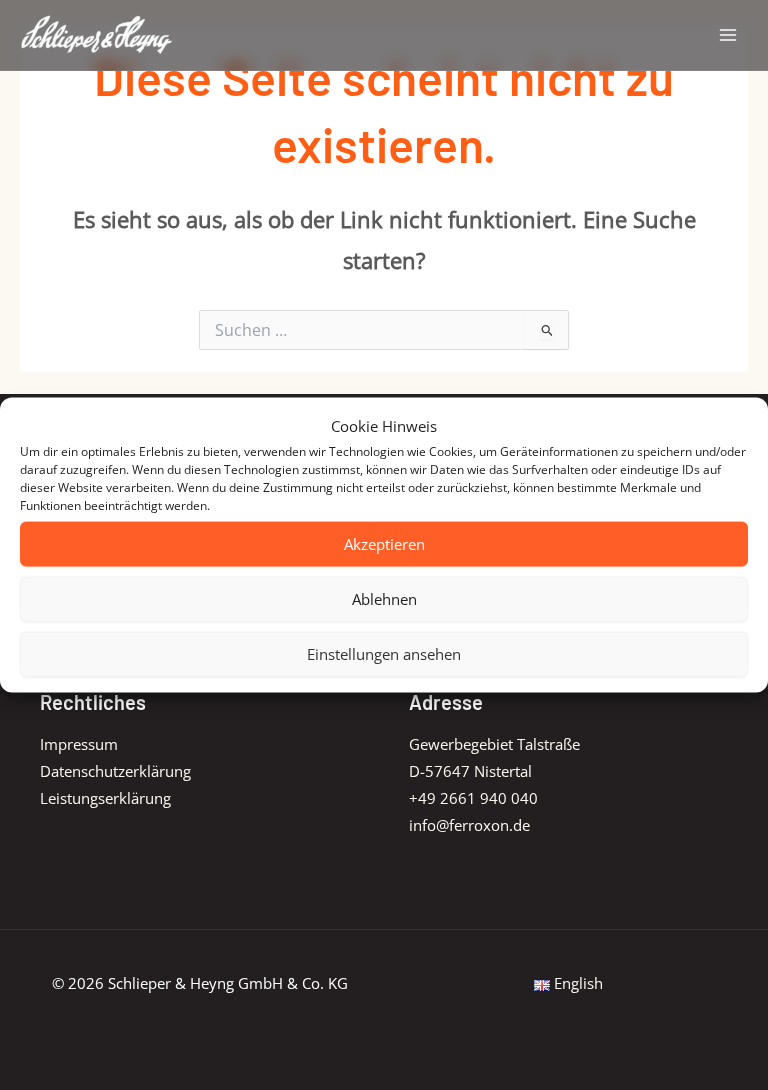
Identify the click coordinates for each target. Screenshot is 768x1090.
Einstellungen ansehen (384, 654)
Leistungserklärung (105, 798)
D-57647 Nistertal (470, 771)
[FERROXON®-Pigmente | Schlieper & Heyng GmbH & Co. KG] (97, 34)
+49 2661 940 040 (473, 798)
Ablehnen (384, 599)
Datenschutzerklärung (115, 771)
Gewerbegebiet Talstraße (494, 744)
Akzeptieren (384, 544)
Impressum (79, 744)
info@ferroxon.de (469, 825)
